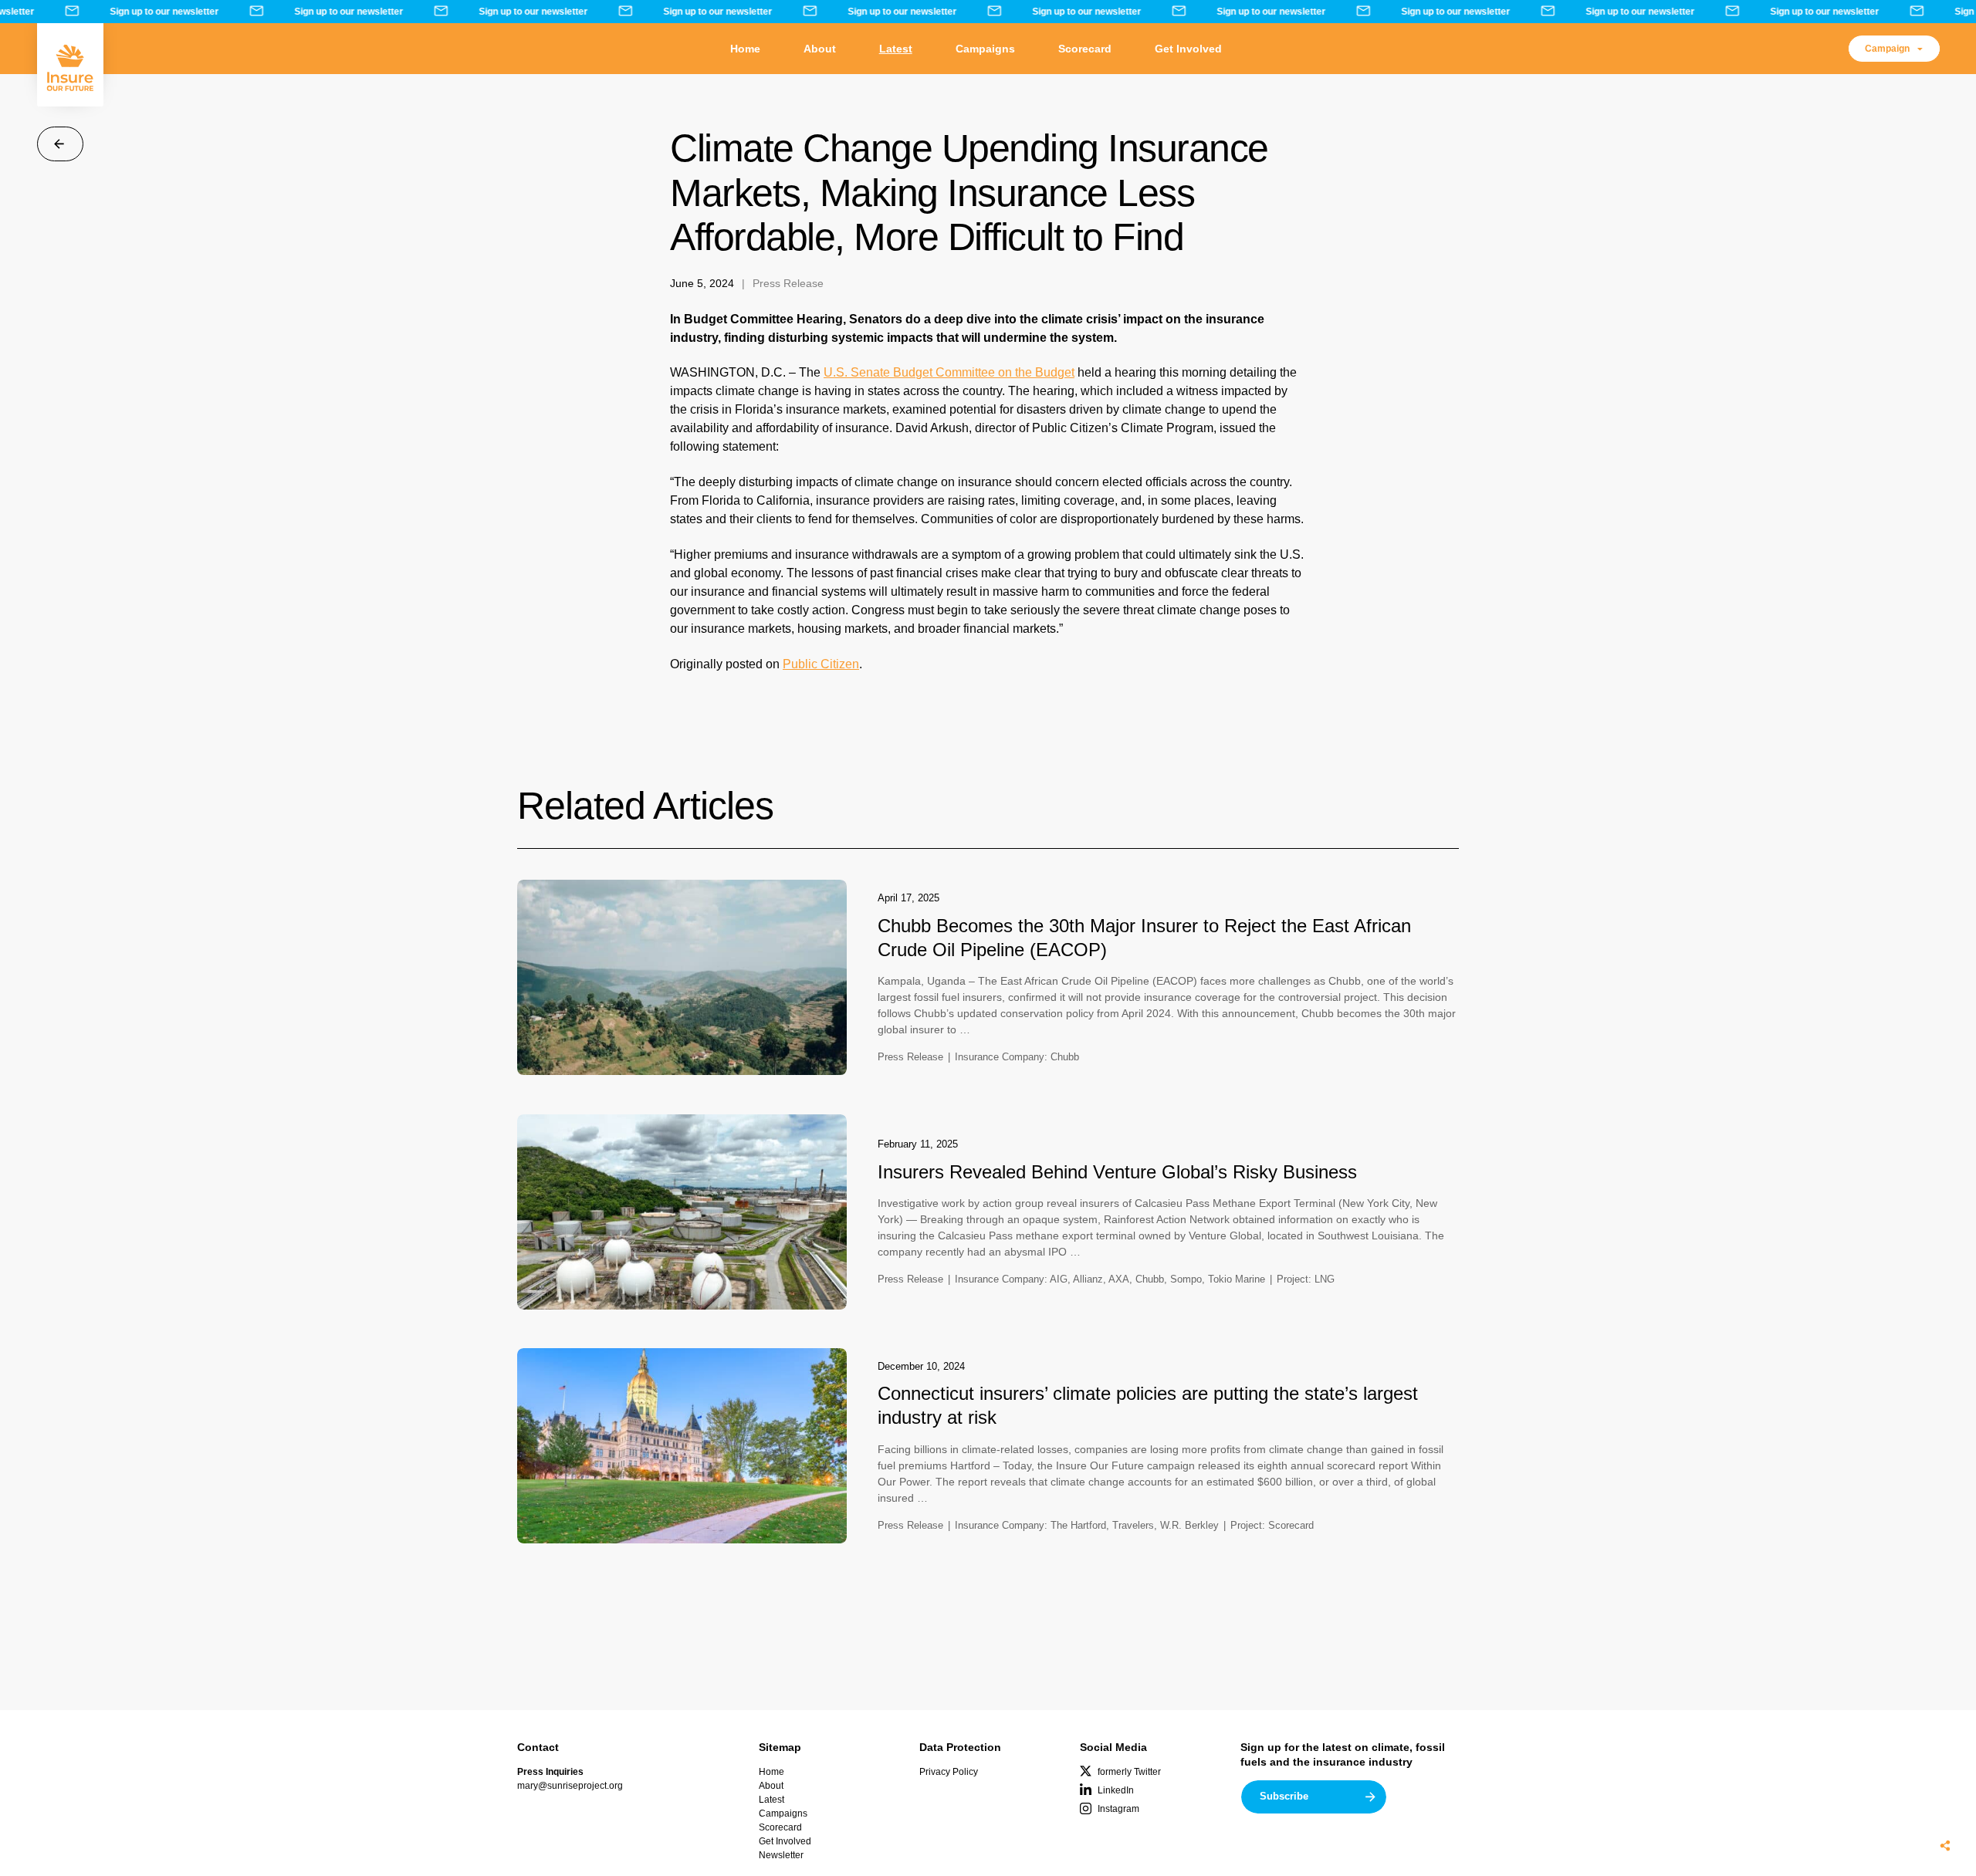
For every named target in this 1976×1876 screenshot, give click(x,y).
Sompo (1186, 1279)
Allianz (1088, 1279)
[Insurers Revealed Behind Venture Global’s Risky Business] (682, 1212)
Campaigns (985, 49)
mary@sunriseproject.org (570, 1786)
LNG (1325, 1279)
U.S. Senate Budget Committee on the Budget (949, 372)
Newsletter (781, 1855)
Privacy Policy (949, 1772)
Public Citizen (821, 664)
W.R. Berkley (1189, 1525)
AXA (1119, 1279)
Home (745, 49)
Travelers (1133, 1525)
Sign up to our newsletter (154, 12)
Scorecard (1085, 49)
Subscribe (1284, 1796)
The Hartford (1078, 1525)
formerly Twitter (1129, 1772)
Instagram (1118, 1809)
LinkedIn (1116, 1790)
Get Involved (1188, 49)
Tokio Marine (1237, 1279)
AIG (1059, 1279)
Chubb (1065, 1057)
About (820, 49)
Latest (896, 49)
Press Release (788, 283)
